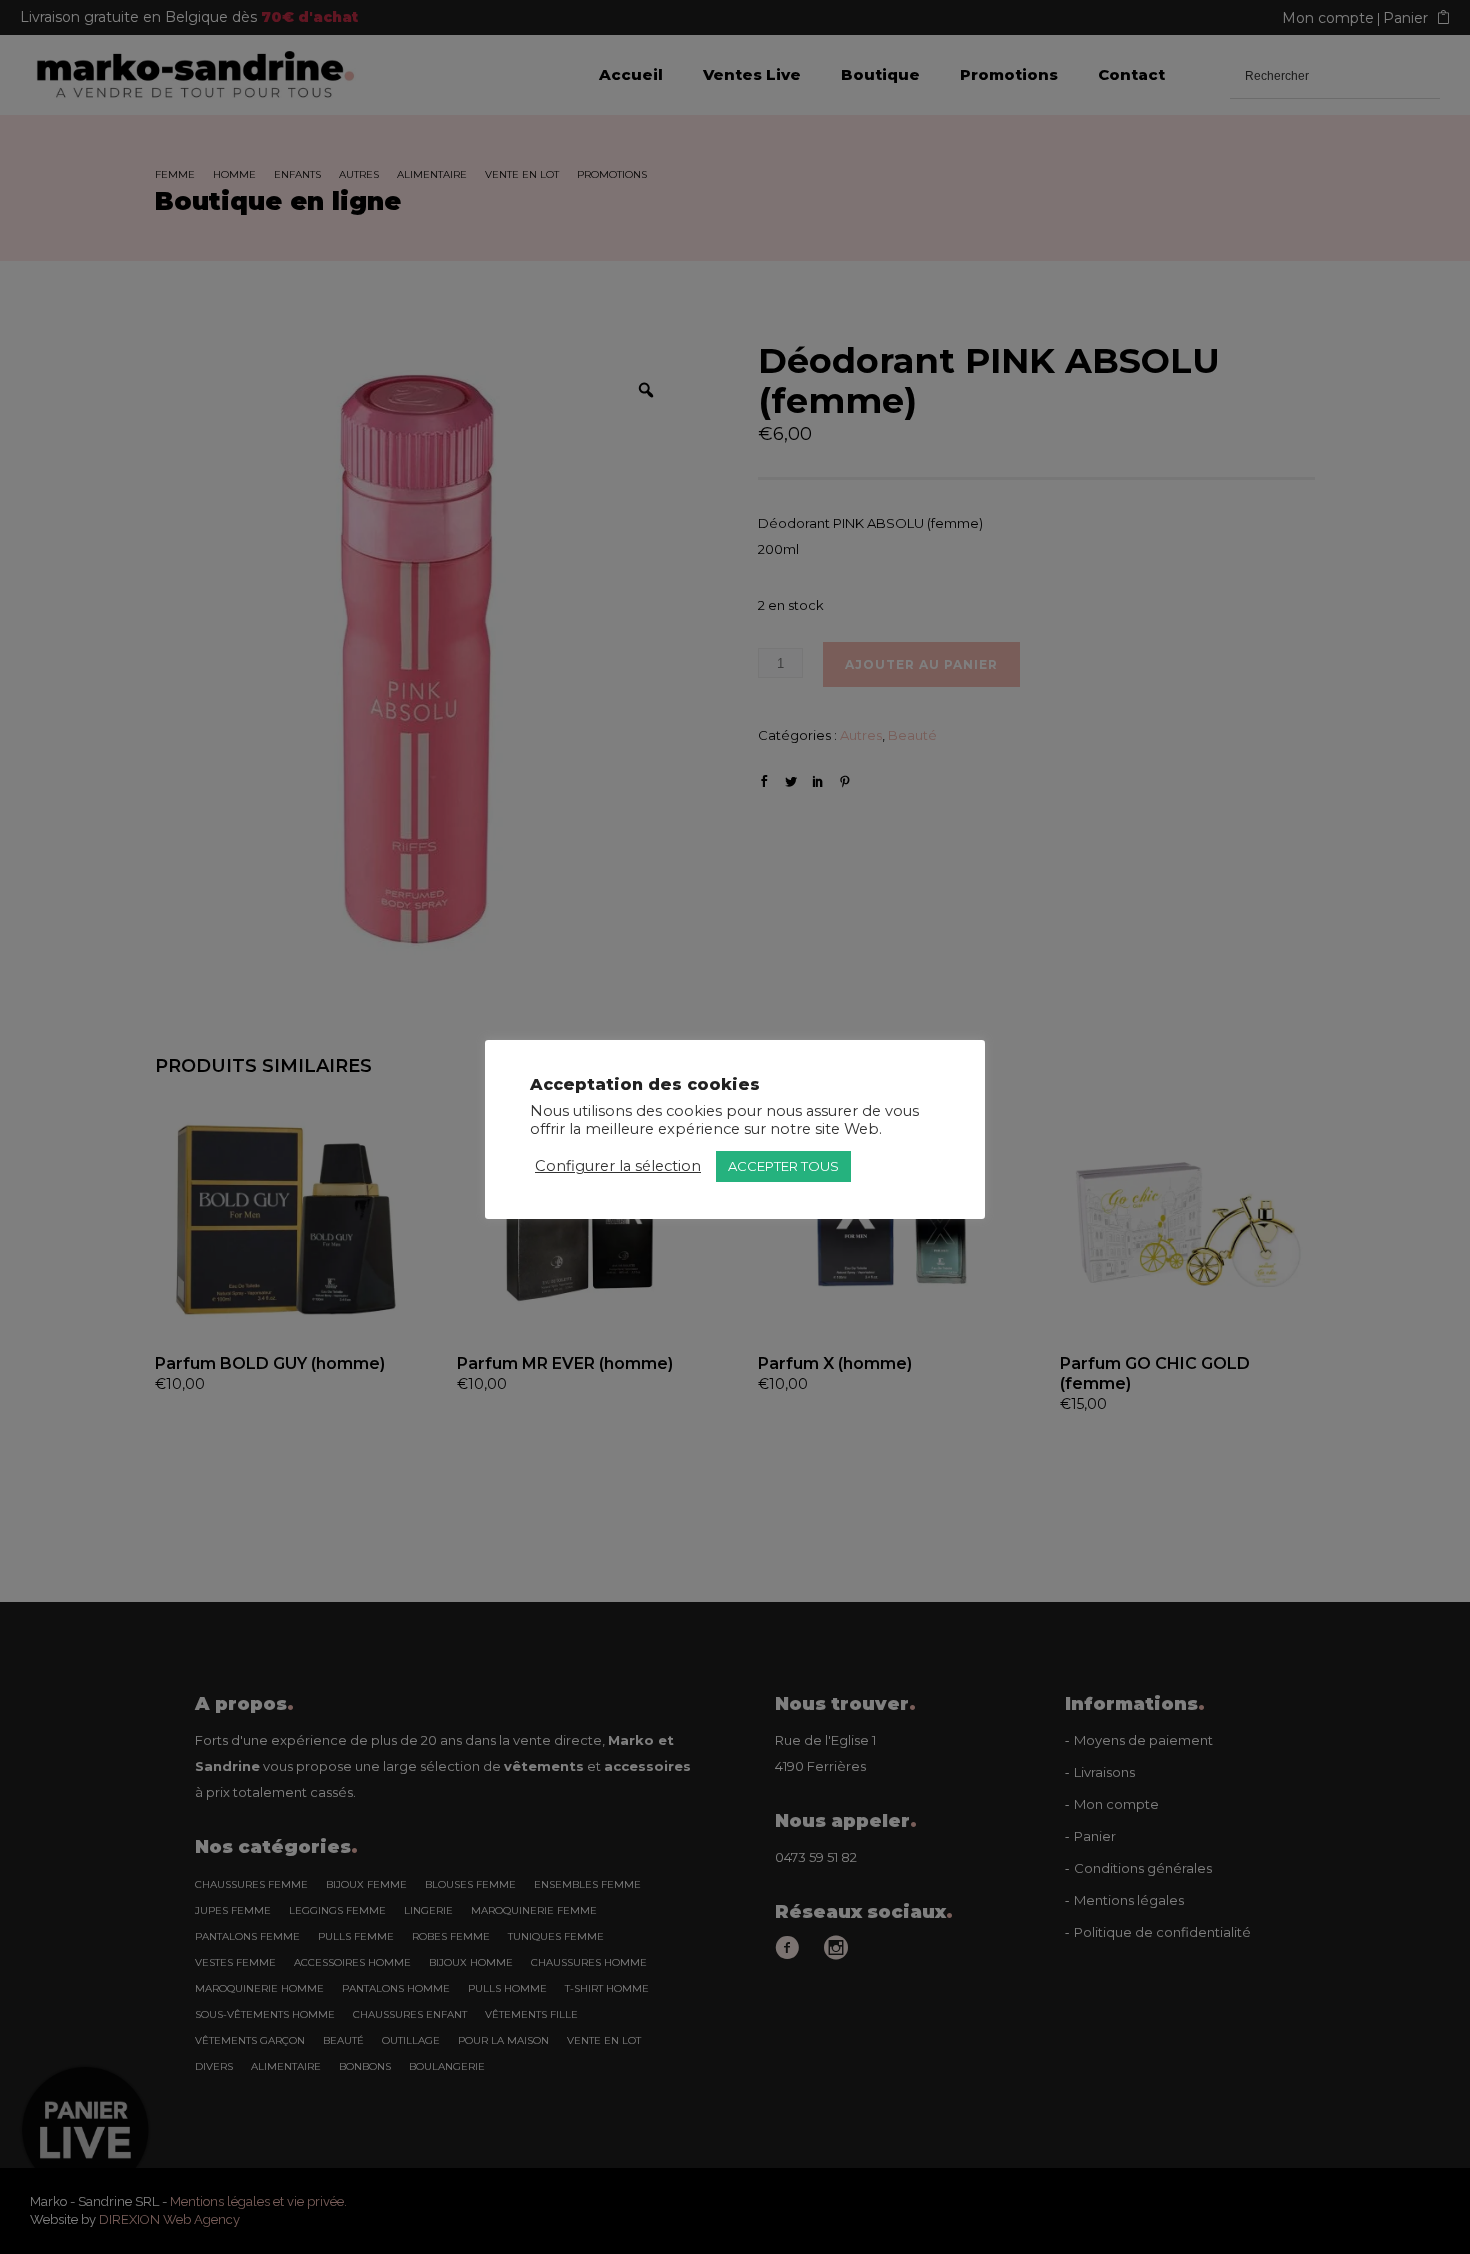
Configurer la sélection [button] (618, 1166)
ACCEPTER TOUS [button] (783, 1166)
